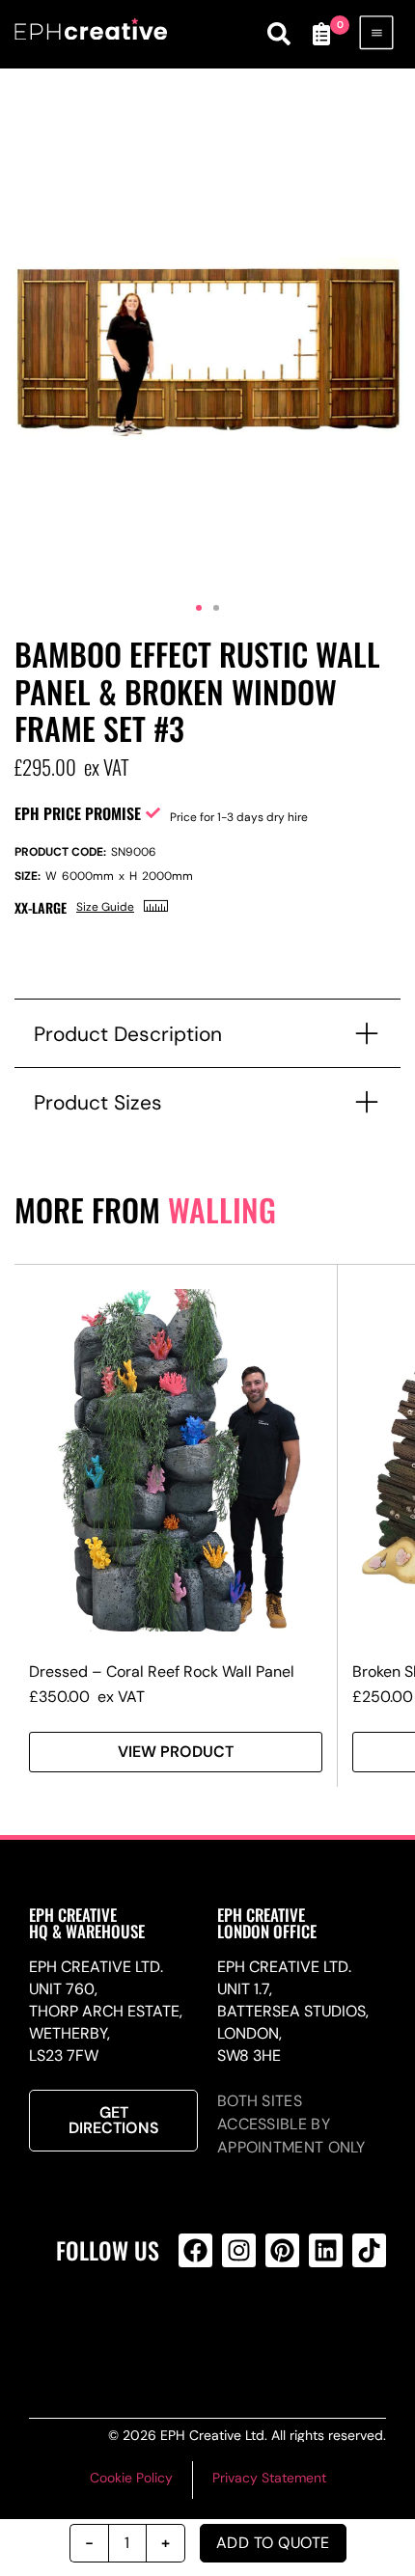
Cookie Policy (131, 2478)
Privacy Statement (269, 2478)
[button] (199, 608)
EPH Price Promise (78, 813)
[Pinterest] (282, 2250)
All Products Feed (235, 2328)
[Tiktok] (369, 2250)
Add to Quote (273, 2543)
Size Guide (105, 907)
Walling (222, 1209)
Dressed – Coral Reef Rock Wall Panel (162, 1672)
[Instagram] (239, 2250)
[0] (321, 34)
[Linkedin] (326, 2250)
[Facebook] (195, 2250)
